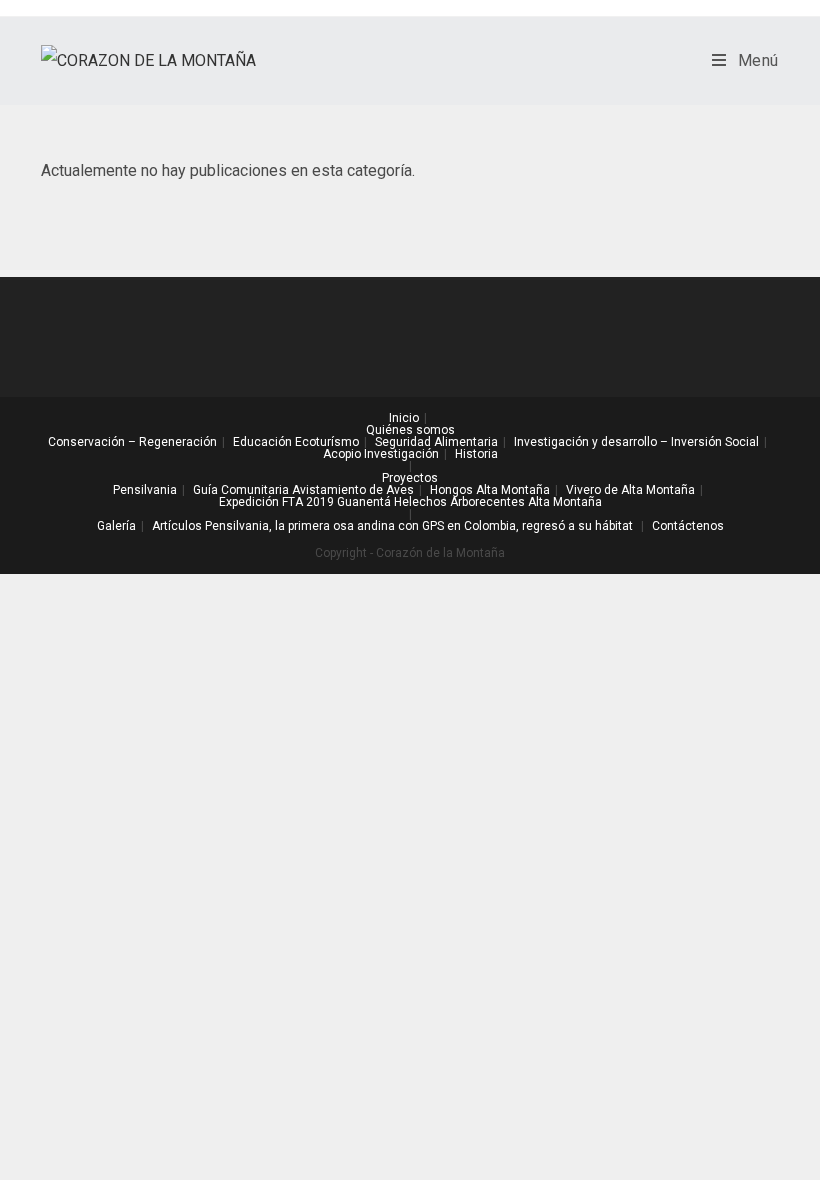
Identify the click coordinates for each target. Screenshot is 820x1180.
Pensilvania (145, 490)
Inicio (404, 418)
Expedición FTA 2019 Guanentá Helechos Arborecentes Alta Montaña (410, 502)
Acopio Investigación (381, 454)
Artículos (177, 526)
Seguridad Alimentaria (436, 442)
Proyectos (410, 478)
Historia (476, 454)
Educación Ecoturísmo (296, 442)
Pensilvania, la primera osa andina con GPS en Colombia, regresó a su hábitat (419, 526)
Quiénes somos (410, 430)
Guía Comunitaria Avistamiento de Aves (303, 490)
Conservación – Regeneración (132, 442)
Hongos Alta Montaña (490, 490)
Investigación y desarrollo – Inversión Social (636, 442)
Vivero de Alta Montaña (630, 490)
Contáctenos (688, 526)
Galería (116, 526)
